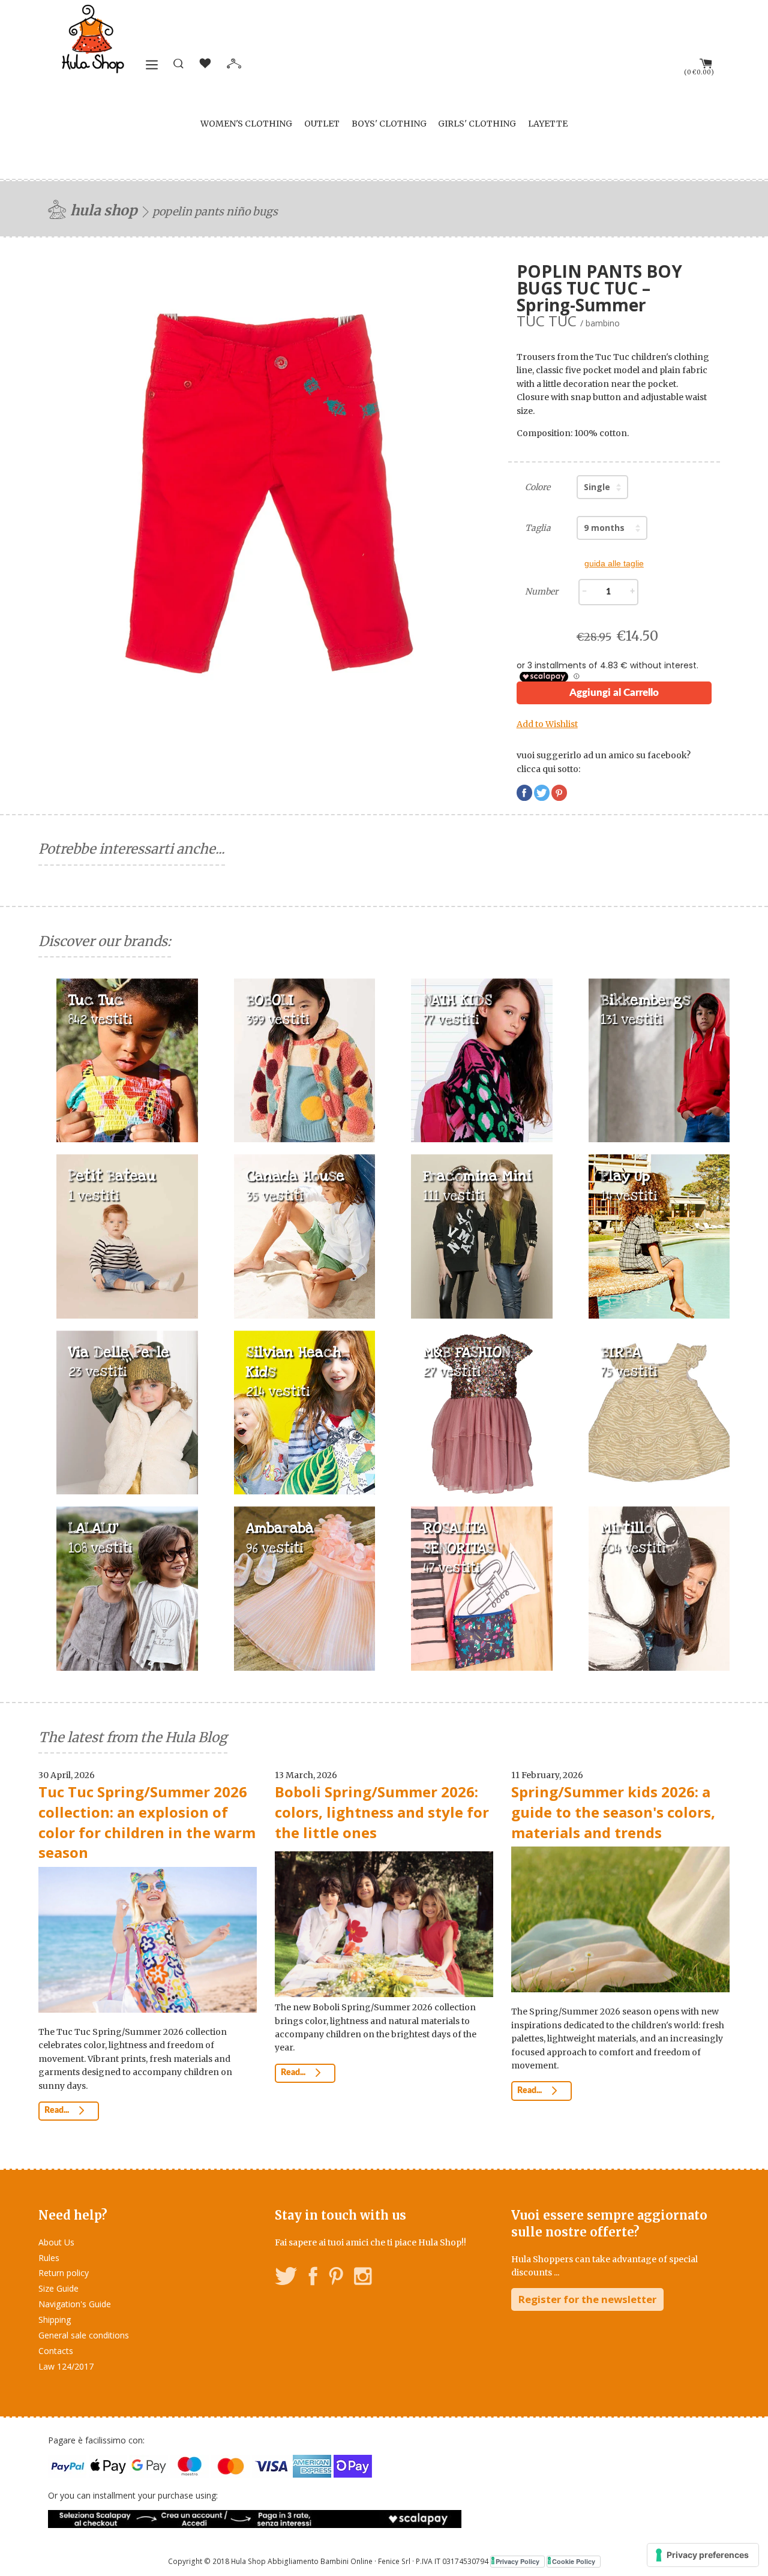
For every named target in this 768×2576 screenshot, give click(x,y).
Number (541, 592)
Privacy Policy (517, 2561)
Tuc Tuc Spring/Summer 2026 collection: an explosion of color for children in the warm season (147, 1822)
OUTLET (322, 124)
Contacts (56, 2351)
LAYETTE (548, 124)
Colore (538, 487)
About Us (56, 2242)
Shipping (55, 2320)
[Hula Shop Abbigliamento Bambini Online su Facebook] (313, 2278)
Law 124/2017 (66, 2366)
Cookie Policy (574, 2561)
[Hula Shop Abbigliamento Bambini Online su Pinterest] (336, 2278)
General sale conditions (84, 2335)
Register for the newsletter (587, 2299)
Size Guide (58, 2288)
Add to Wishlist (547, 724)
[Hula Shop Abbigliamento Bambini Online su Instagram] (363, 2278)
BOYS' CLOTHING (389, 124)
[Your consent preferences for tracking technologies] (703, 2555)
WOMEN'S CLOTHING (246, 124)
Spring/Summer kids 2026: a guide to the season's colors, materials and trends (613, 1812)
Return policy (64, 2273)
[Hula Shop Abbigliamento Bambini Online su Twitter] (286, 2278)
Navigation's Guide (75, 2304)
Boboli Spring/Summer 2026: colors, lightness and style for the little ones (382, 1812)
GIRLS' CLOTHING (477, 124)
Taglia (538, 528)
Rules (49, 2258)
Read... (58, 2110)
